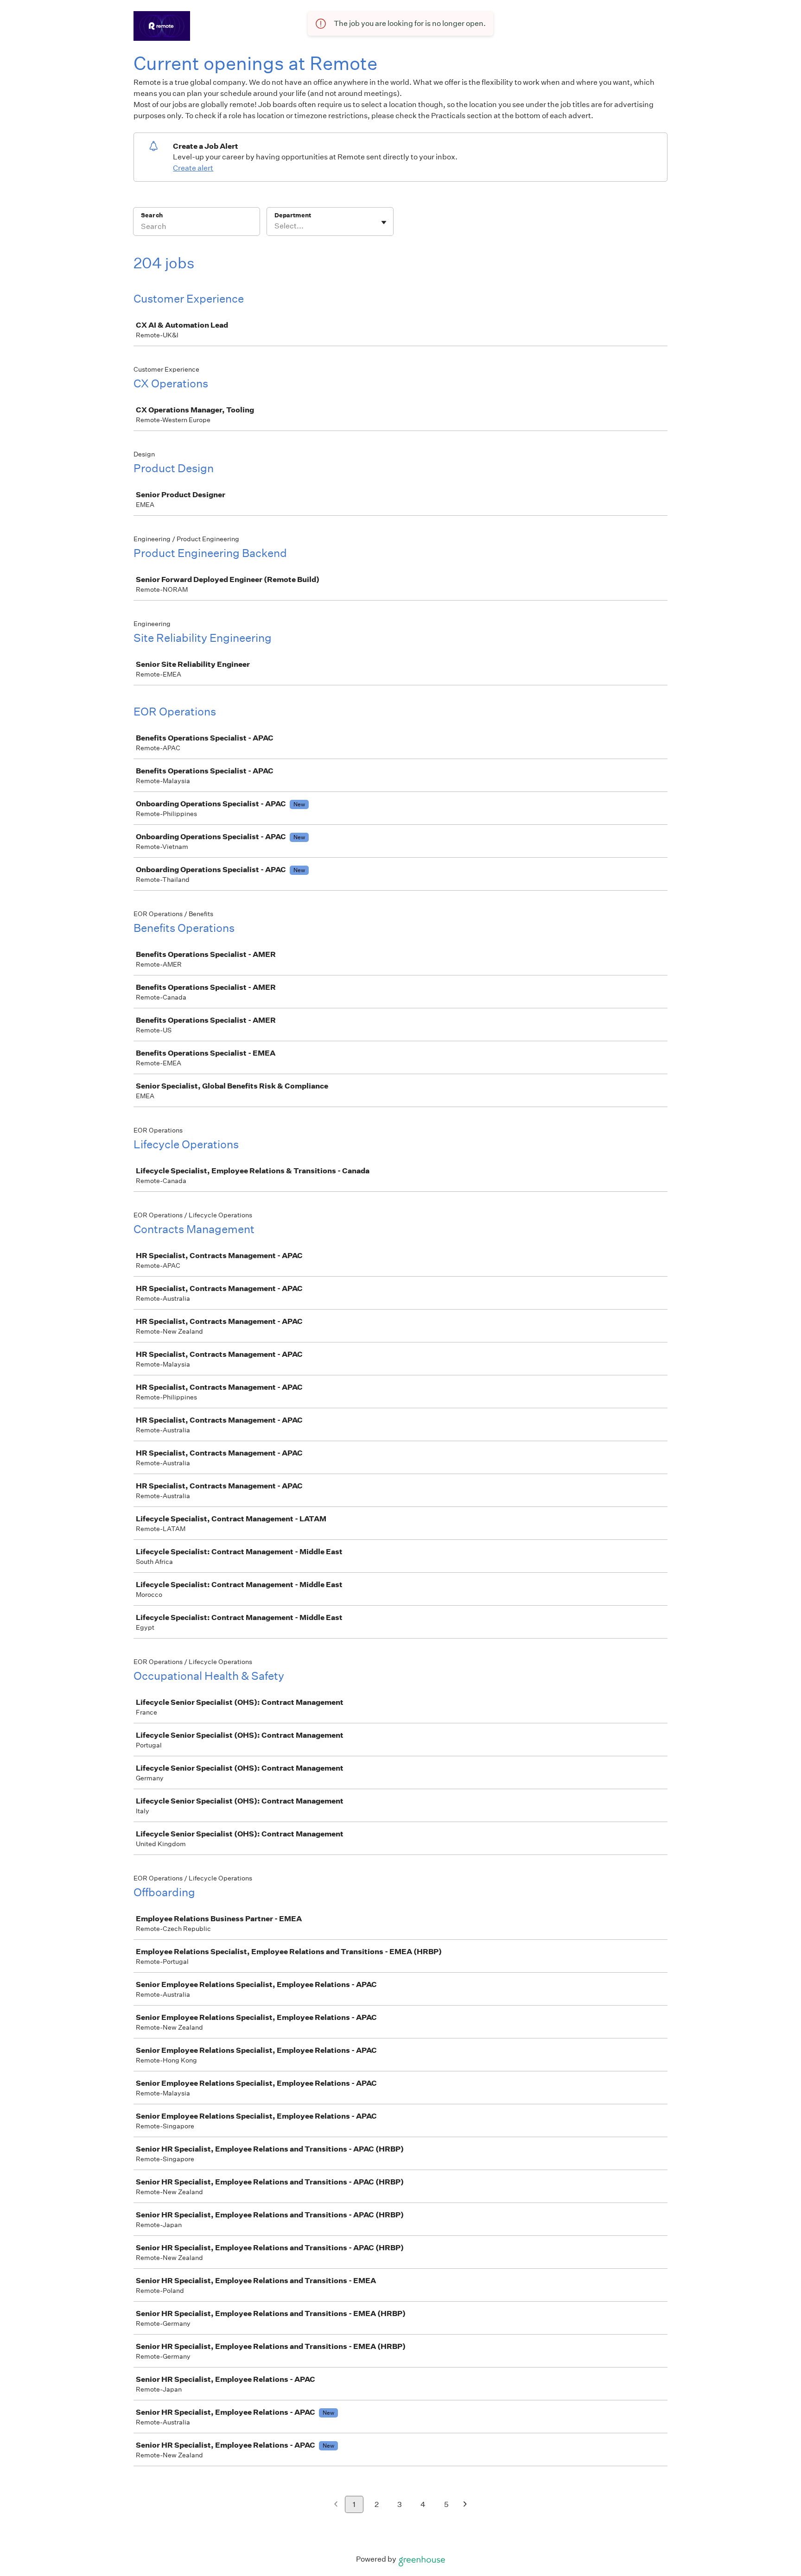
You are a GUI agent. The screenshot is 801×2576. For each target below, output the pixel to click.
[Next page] (465, 2505)
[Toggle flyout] (384, 222)
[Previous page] (336, 2505)
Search (152, 215)
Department (293, 215)
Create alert (193, 168)
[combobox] (275, 226)
